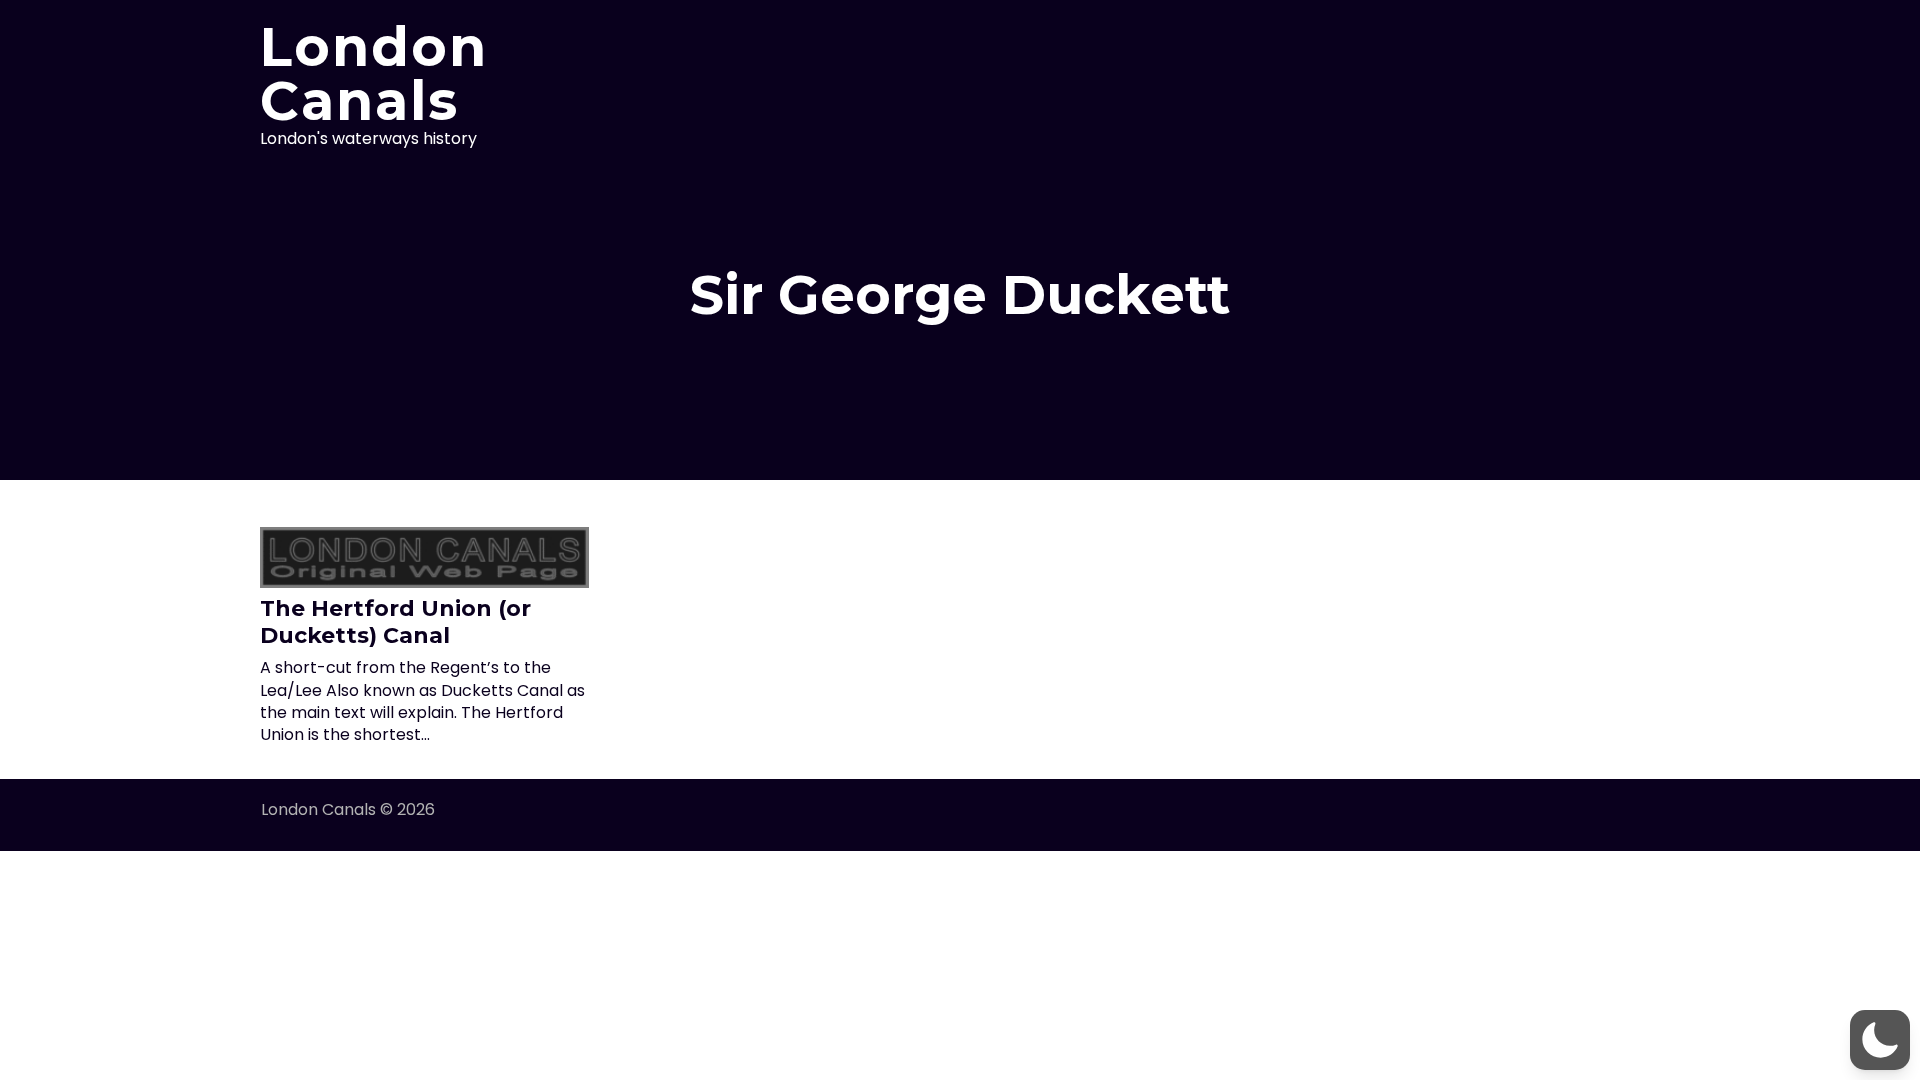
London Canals (374, 74)
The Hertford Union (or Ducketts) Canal (395, 621)
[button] (1880, 1040)
